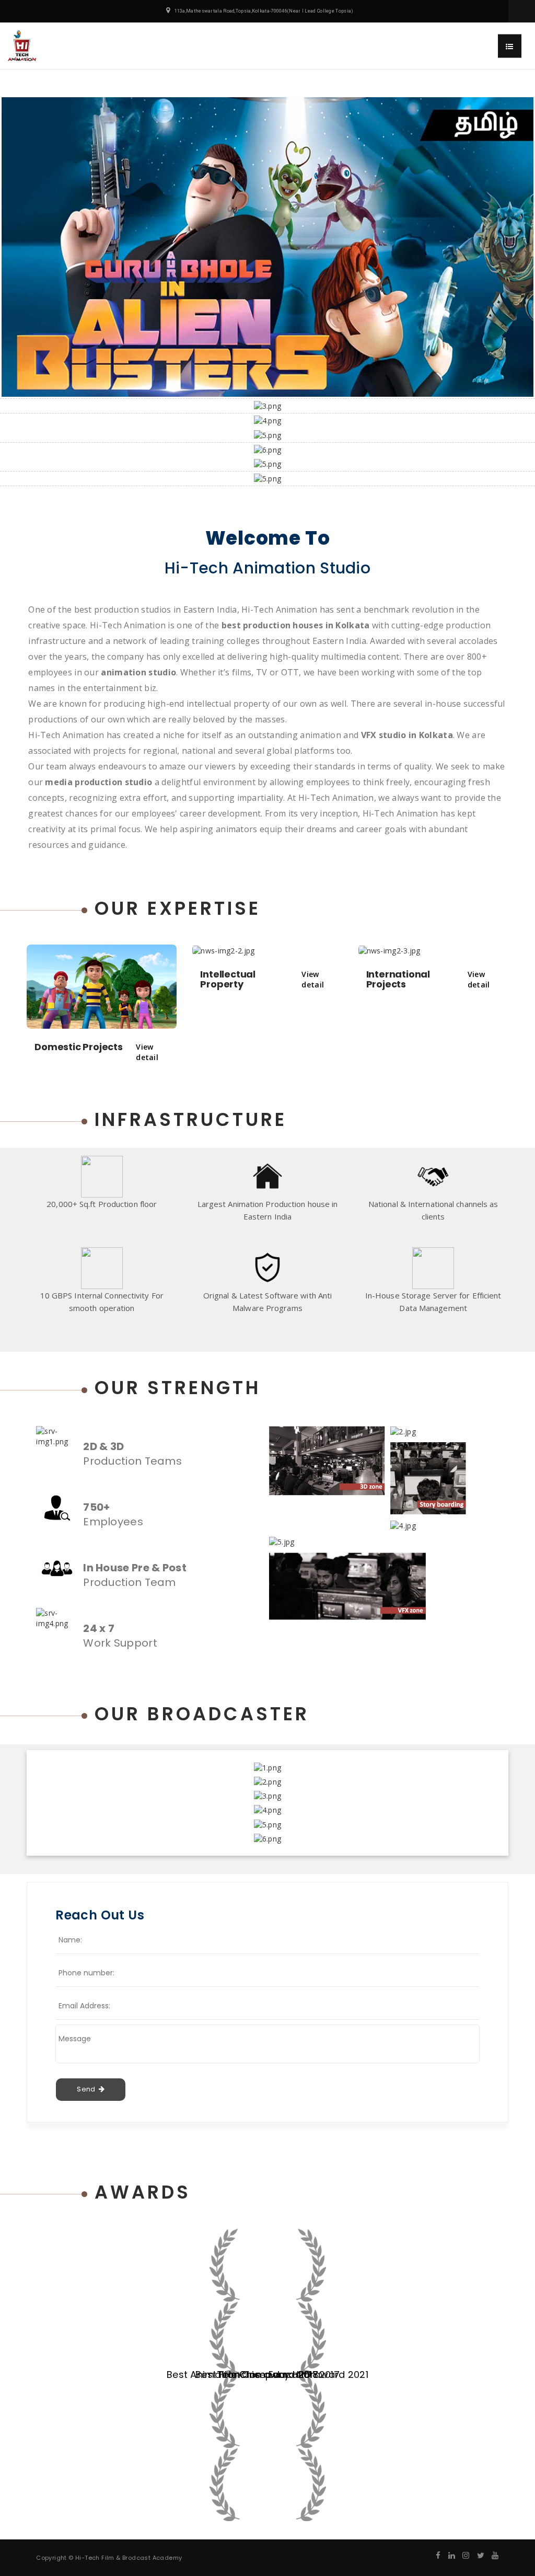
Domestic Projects (79, 1047)
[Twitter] (481, 2555)
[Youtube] (495, 2555)
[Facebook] (438, 2555)
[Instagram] (466, 2555)
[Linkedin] (452, 2555)
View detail (147, 1052)
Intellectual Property (228, 979)
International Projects (398, 979)
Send (88, 2089)
